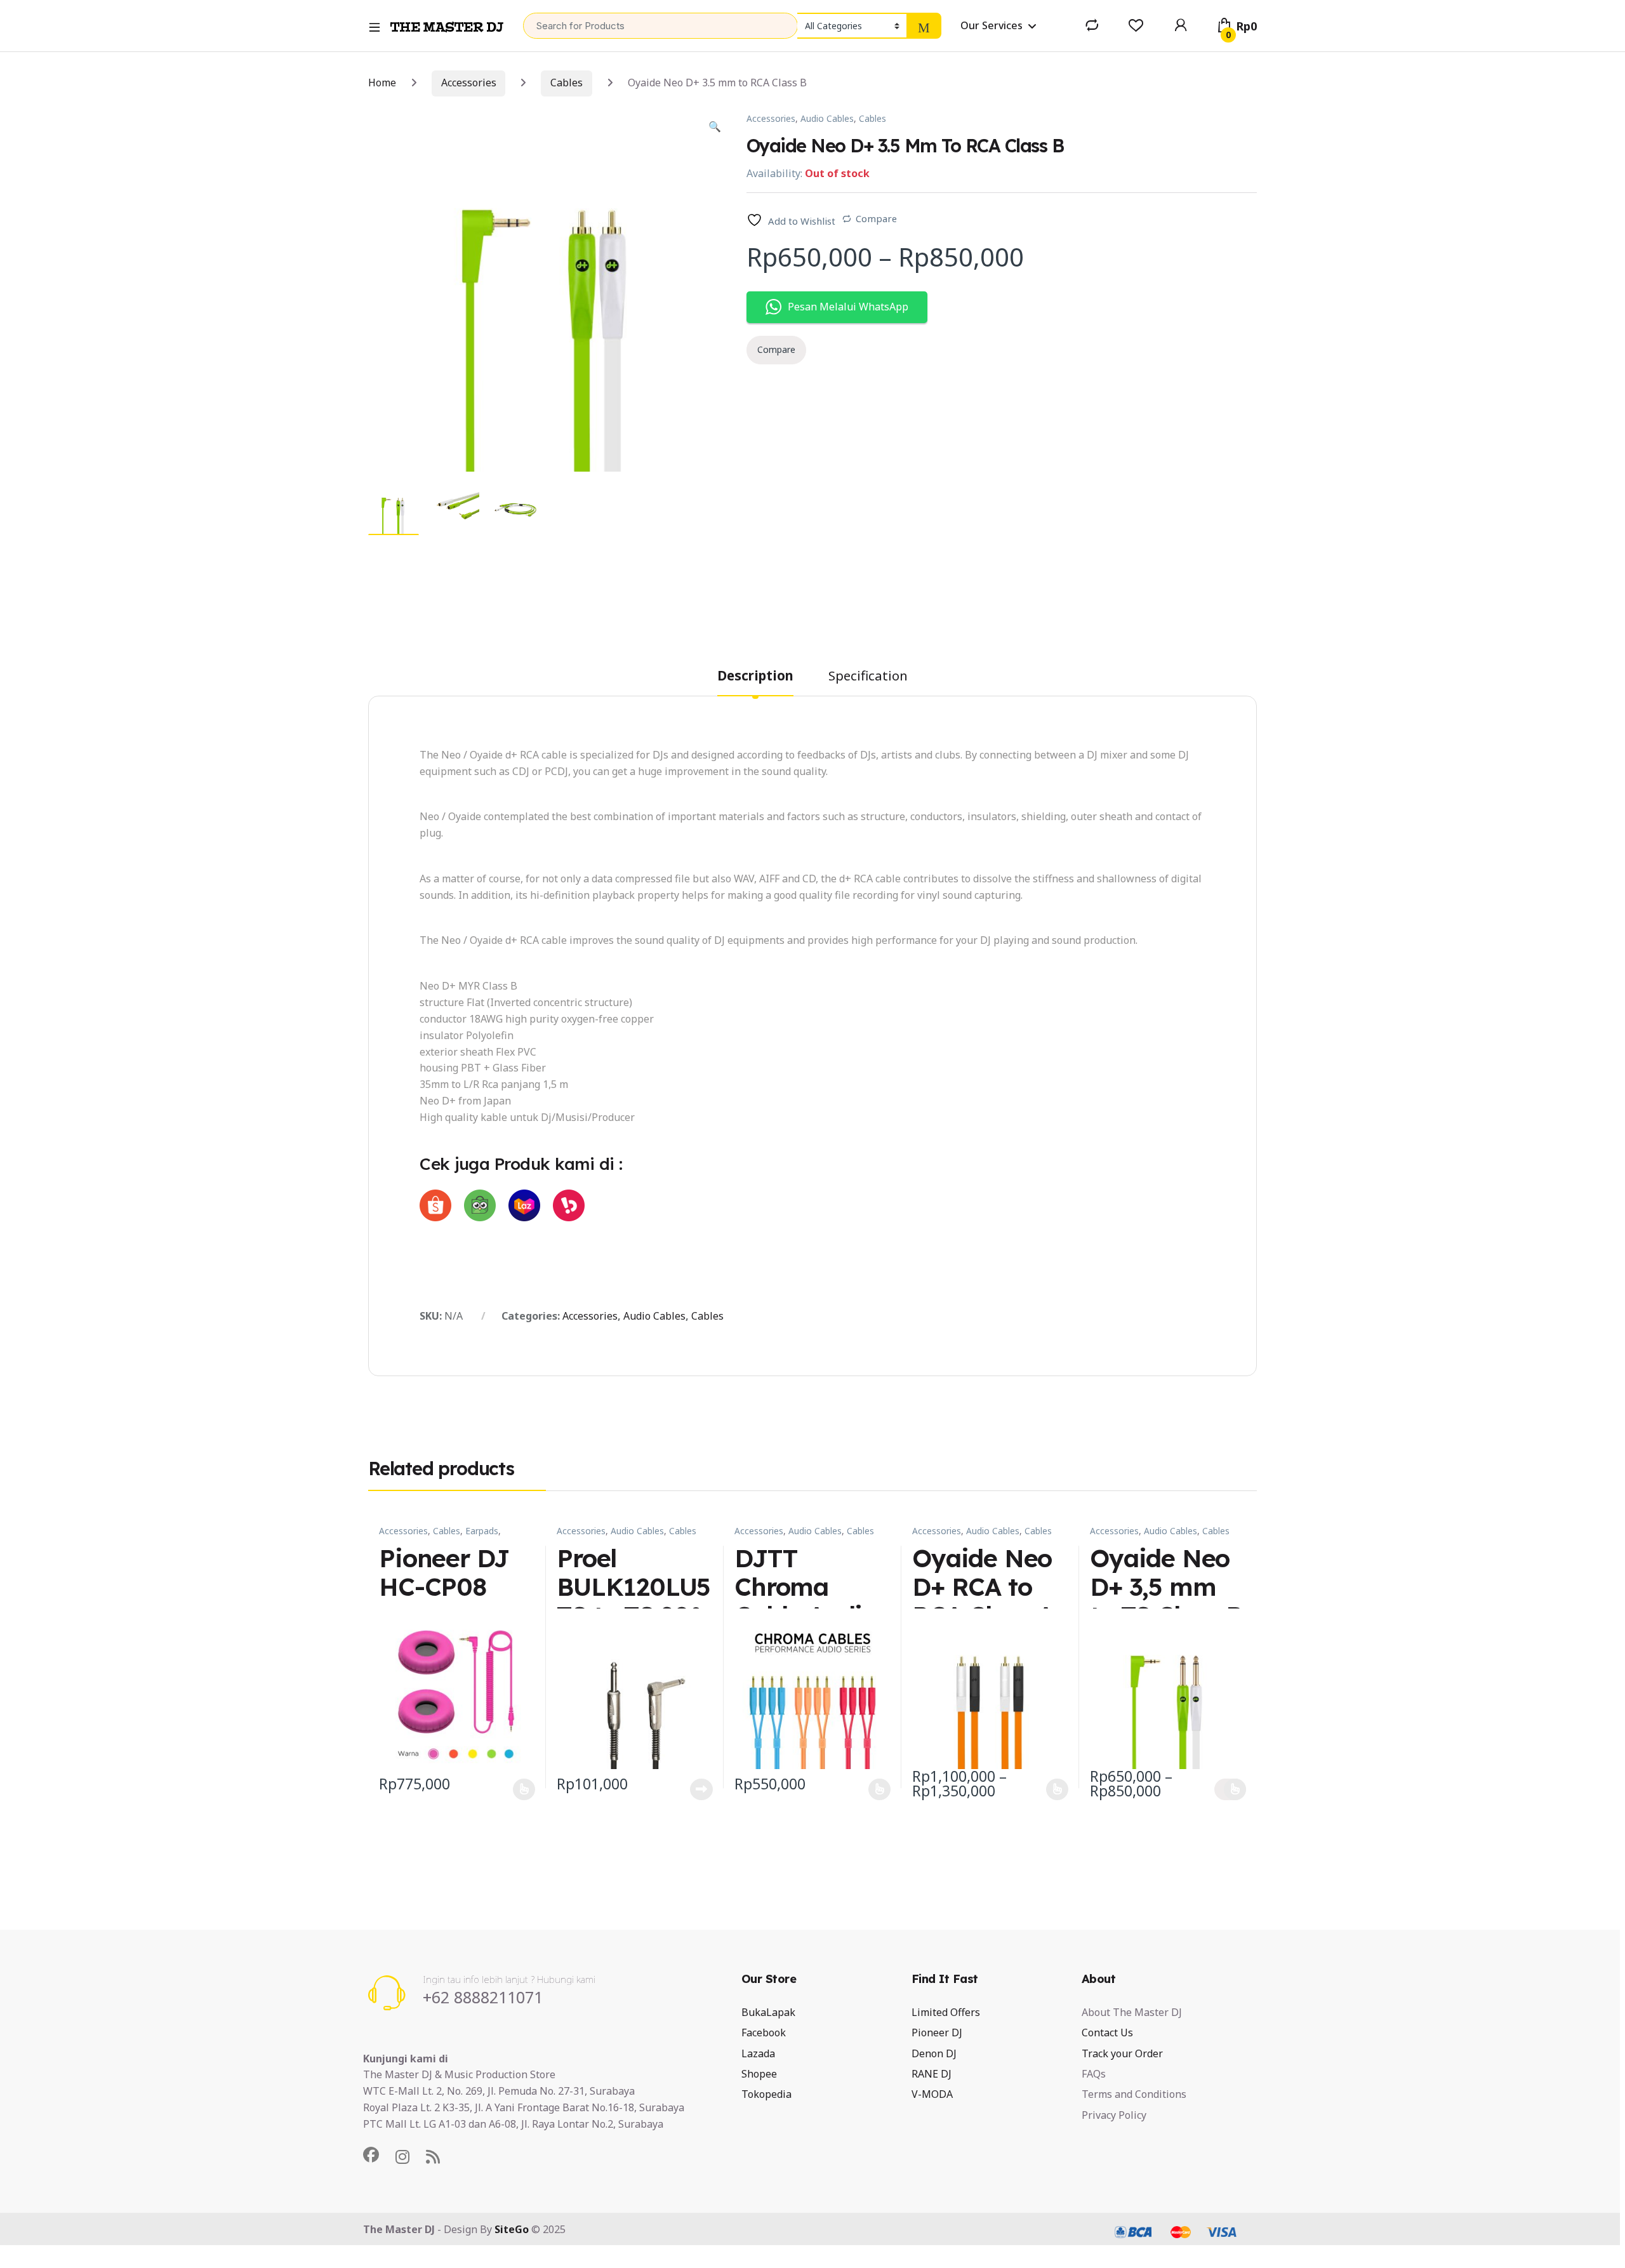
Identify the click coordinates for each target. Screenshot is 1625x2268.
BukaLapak (768, 2012)
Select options (519, 1789)
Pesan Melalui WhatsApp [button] (848, 307)
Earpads (482, 1531)
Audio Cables (827, 118)
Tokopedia (766, 2094)
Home (382, 83)
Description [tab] (755, 677)
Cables (567, 83)
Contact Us (1107, 2033)
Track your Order (1122, 2053)
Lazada (758, 2053)
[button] (715, 127)
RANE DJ (932, 2074)
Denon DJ (934, 2053)
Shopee (759, 2074)
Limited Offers (946, 2012)
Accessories (469, 83)
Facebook (764, 2033)
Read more (701, 1789)
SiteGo (512, 2229)
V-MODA (932, 2094)
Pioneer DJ (937, 2033)
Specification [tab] (868, 677)
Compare (876, 218)
